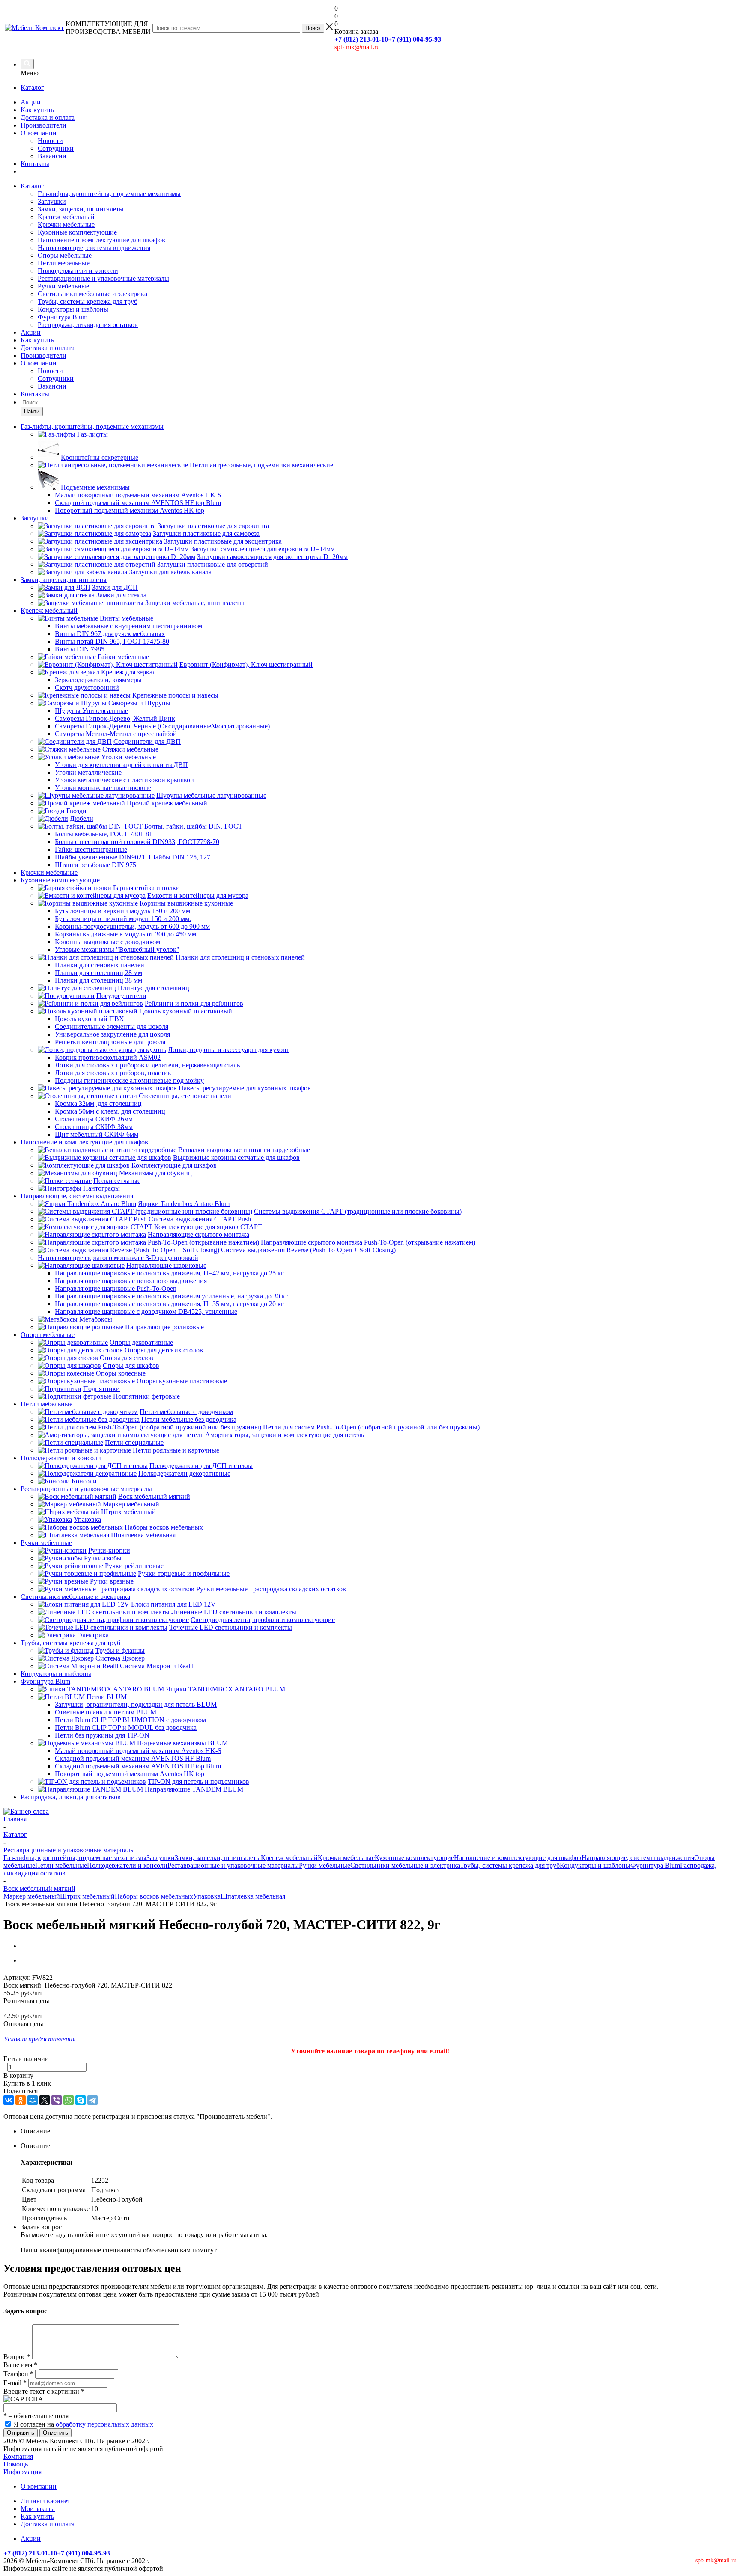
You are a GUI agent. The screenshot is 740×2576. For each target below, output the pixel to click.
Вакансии (52, 156)
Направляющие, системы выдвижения (94, 248)
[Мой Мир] (33, 2100)
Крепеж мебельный (66, 217)
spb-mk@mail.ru (357, 47)
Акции (31, 102)
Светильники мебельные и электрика (92, 294)
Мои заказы (38, 2509)
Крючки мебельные (66, 224)
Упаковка (207, 1896)
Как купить (37, 110)
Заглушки (52, 201)
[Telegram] (92, 2100)
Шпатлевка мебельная (253, 1896)
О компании (39, 133)
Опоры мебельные (65, 255)
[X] (45, 2100)
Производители (43, 125)
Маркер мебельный (32, 1896)
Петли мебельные (64, 263)
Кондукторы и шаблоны (73, 309)
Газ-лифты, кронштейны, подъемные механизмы (109, 194)
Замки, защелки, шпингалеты (81, 209)
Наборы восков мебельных (154, 1896)
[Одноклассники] (21, 2100)
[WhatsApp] (69, 2100)
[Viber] (57, 2100)
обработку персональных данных (104, 2424)
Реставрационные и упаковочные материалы (103, 278)
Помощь (16, 2464)
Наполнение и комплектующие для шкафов (101, 240)
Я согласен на (84, 2424)
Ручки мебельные (63, 286)
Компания (18, 2456)
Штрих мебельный (87, 1896)
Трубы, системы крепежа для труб (88, 302)
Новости (50, 141)
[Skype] (81, 2100)
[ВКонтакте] (9, 2100)
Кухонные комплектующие (77, 232)
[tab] (379, 2131)
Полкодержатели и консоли (78, 271)
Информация (22, 2472)
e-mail (438, 2051)
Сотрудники (56, 148)
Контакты (35, 164)
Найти (32, 412)
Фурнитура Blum (63, 317)
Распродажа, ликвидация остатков (88, 325)
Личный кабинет (45, 2501)
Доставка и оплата (48, 117)
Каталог (32, 88)
